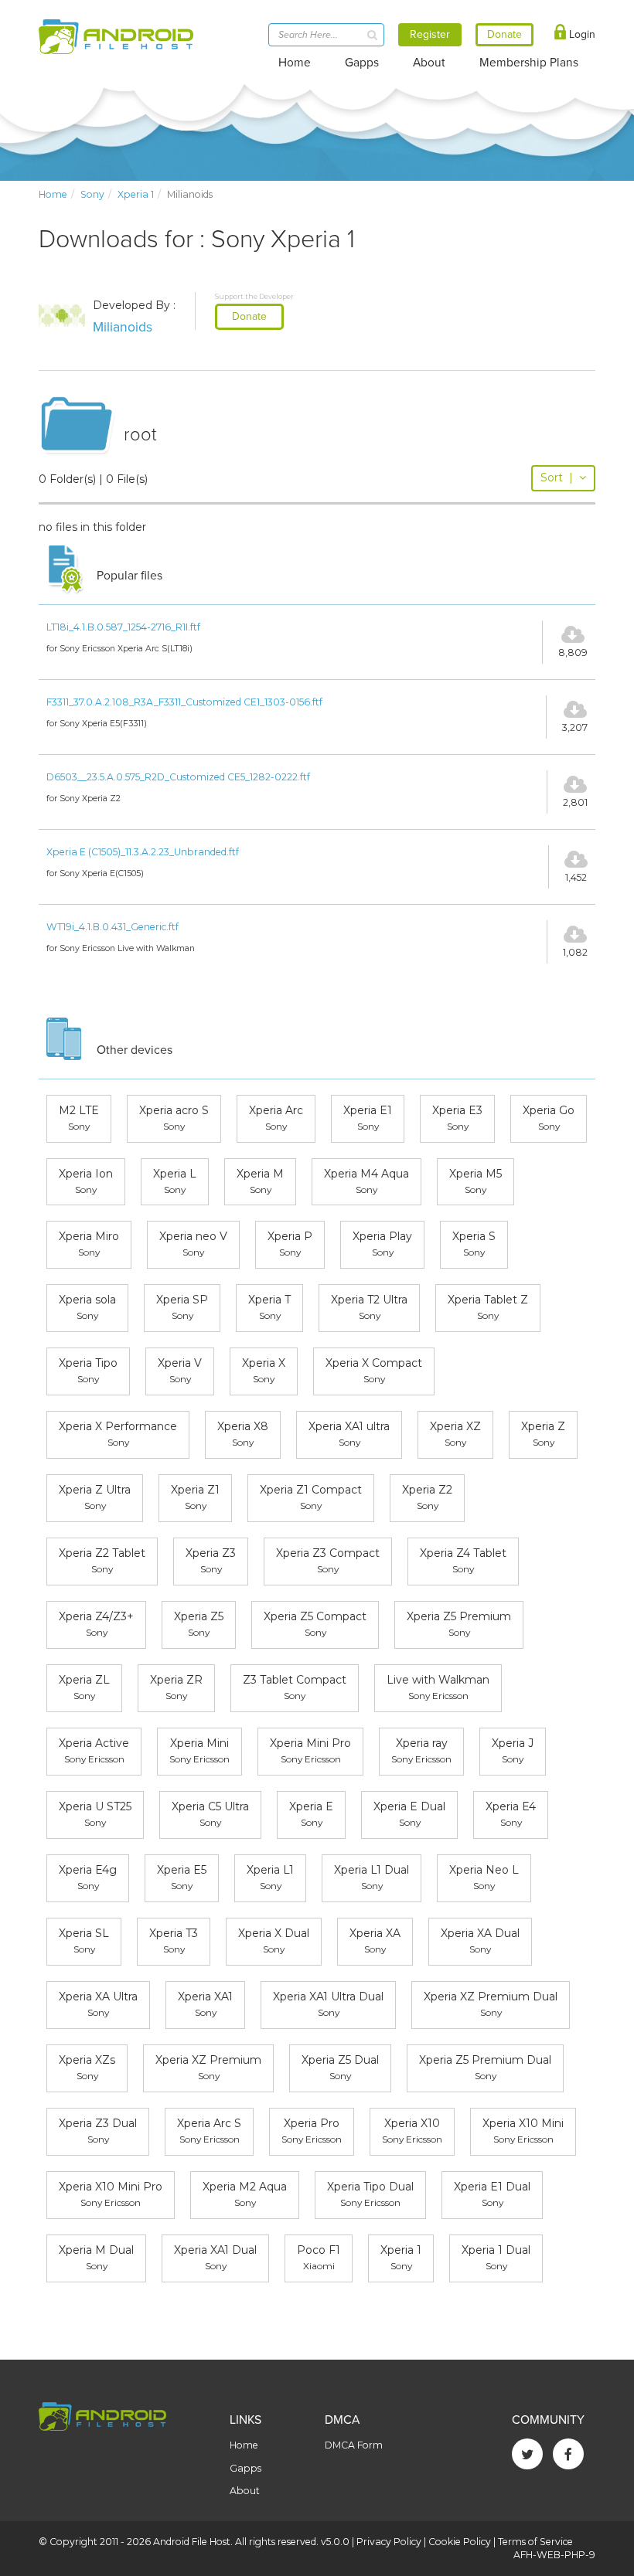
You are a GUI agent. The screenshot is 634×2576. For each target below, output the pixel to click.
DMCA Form (354, 2445)
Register (430, 34)
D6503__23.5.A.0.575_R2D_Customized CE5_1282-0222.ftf (178, 777)
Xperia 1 (136, 194)
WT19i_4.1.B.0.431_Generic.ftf (112, 927)
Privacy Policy (389, 2542)
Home (295, 63)
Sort (557, 477)
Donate (249, 316)
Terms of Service (535, 2542)
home (53, 194)
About (429, 63)
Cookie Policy (460, 2542)
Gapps (362, 63)
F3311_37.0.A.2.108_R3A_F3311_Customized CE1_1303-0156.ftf (184, 702)
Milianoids (123, 327)
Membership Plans (529, 63)
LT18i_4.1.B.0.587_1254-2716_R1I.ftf (123, 627)
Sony (92, 194)
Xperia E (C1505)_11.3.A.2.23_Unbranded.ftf (143, 852)
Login (581, 34)
